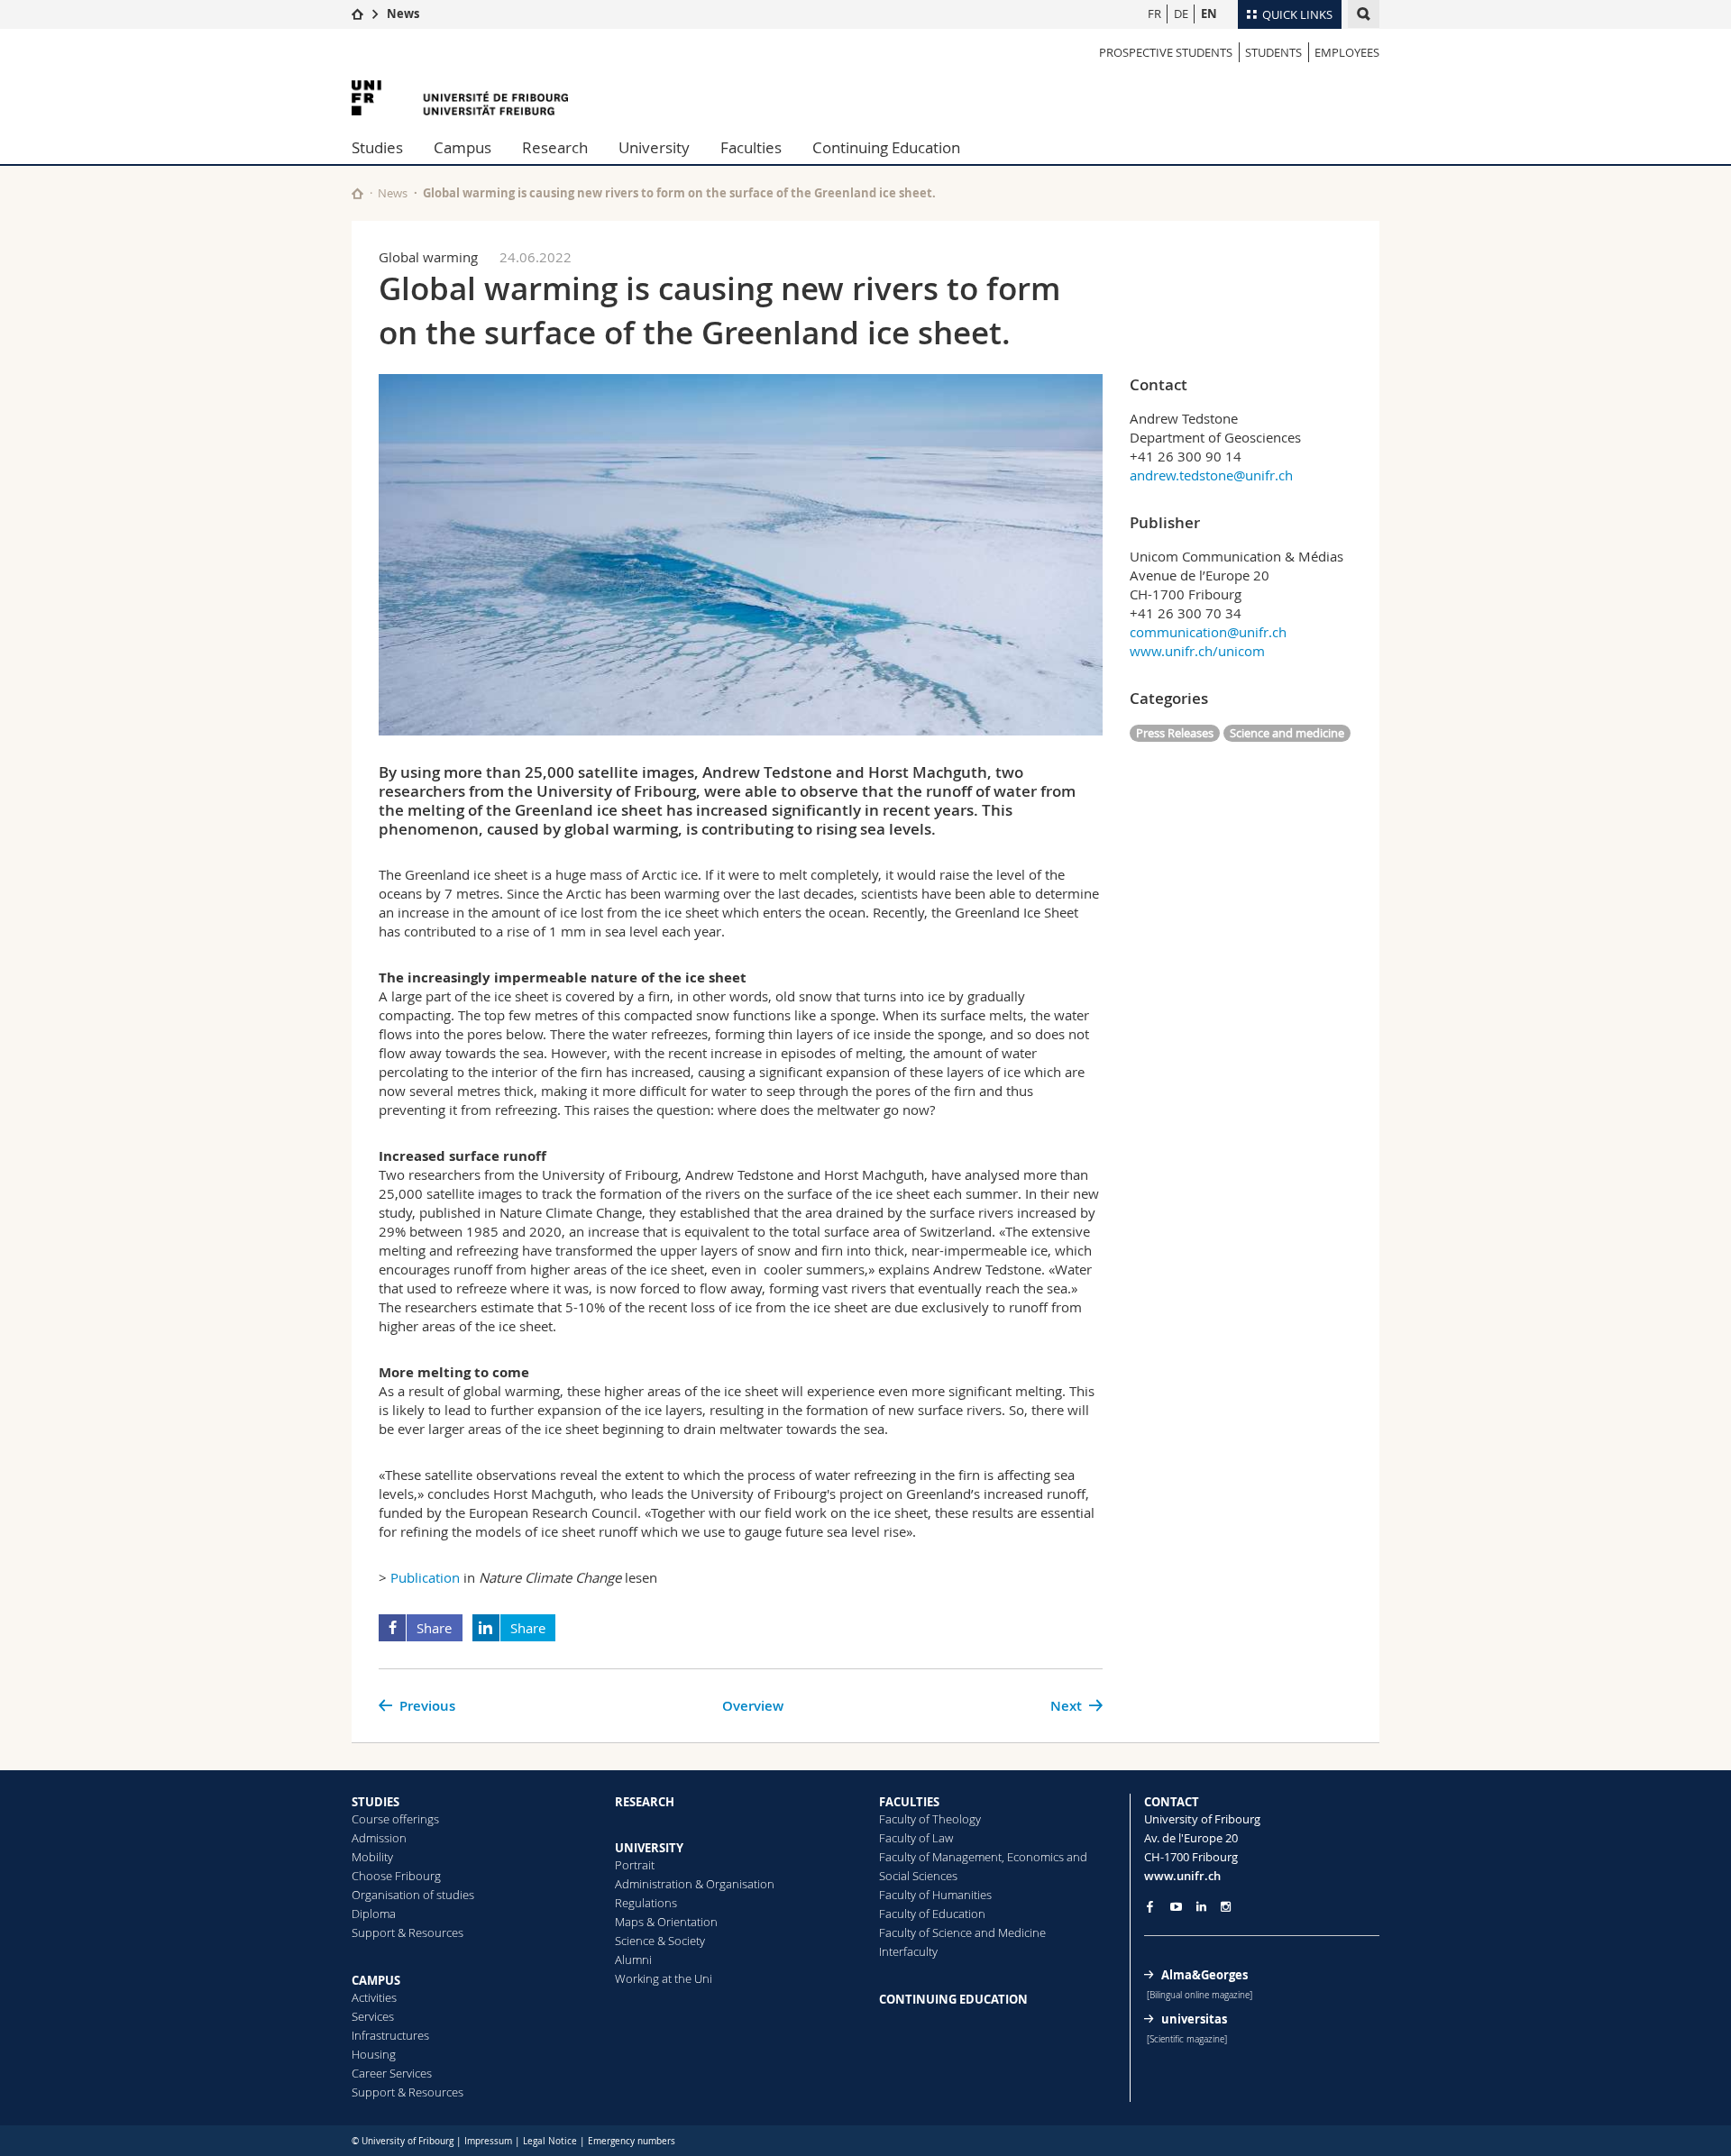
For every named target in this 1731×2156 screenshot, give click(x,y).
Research (555, 147)
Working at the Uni (664, 1978)
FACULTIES (909, 1802)
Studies (377, 147)
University (654, 147)
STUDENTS (1273, 52)
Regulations (646, 1903)
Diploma (374, 1914)
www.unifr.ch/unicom (1197, 651)
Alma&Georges (1204, 1975)
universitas (1194, 2019)
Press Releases (1175, 733)
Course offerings (395, 1819)
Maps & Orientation (666, 1922)
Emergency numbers (632, 2141)
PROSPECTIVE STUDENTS (1166, 52)
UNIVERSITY (649, 1848)
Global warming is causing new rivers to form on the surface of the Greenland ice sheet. (679, 193)
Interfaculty (908, 1951)
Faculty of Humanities (935, 1895)
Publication (425, 1577)
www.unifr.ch (1182, 1876)
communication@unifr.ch (1208, 632)
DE (1181, 14)
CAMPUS (376, 1980)
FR (1154, 14)
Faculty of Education (932, 1914)
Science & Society (660, 1941)
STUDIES (376, 1802)
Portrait (635, 1865)
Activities (374, 1997)
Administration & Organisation (695, 1884)
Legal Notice (550, 2141)
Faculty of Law (916, 1838)
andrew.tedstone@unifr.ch (1211, 475)
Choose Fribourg (396, 1876)
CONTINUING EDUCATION (953, 1999)
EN (1209, 14)
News (403, 14)
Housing (374, 2054)
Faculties (751, 147)
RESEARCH (645, 1802)
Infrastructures (390, 2035)
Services (373, 2016)
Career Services (392, 2073)
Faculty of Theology (930, 1819)
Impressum (488, 2141)
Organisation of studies (413, 1895)
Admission (379, 1838)
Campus (463, 147)
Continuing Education (886, 147)
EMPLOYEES (1347, 52)
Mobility (372, 1857)
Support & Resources (408, 1932)
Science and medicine (1287, 733)
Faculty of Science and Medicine (962, 1932)
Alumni (633, 1960)
